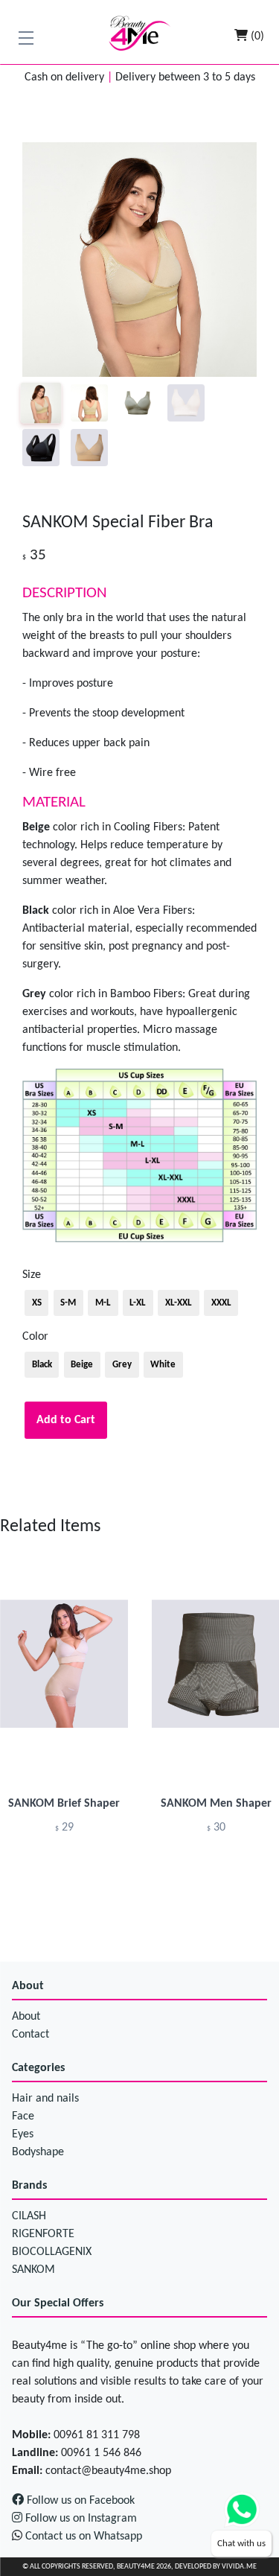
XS (37, 1303)
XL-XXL (179, 1303)
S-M (68, 1303)
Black (42, 1365)
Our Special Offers (58, 2303)
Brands (29, 2186)
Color (35, 1337)
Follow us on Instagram (80, 2519)
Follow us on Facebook (79, 2501)
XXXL (221, 1303)
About (28, 1986)
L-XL (138, 1303)
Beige (82, 1365)
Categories (38, 2068)
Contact (31, 2035)
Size (32, 1275)
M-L (103, 1303)
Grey (122, 1365)
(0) (256, 36)
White (163, 1365)
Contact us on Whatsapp (84, 2537)
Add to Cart (66, 1420)
